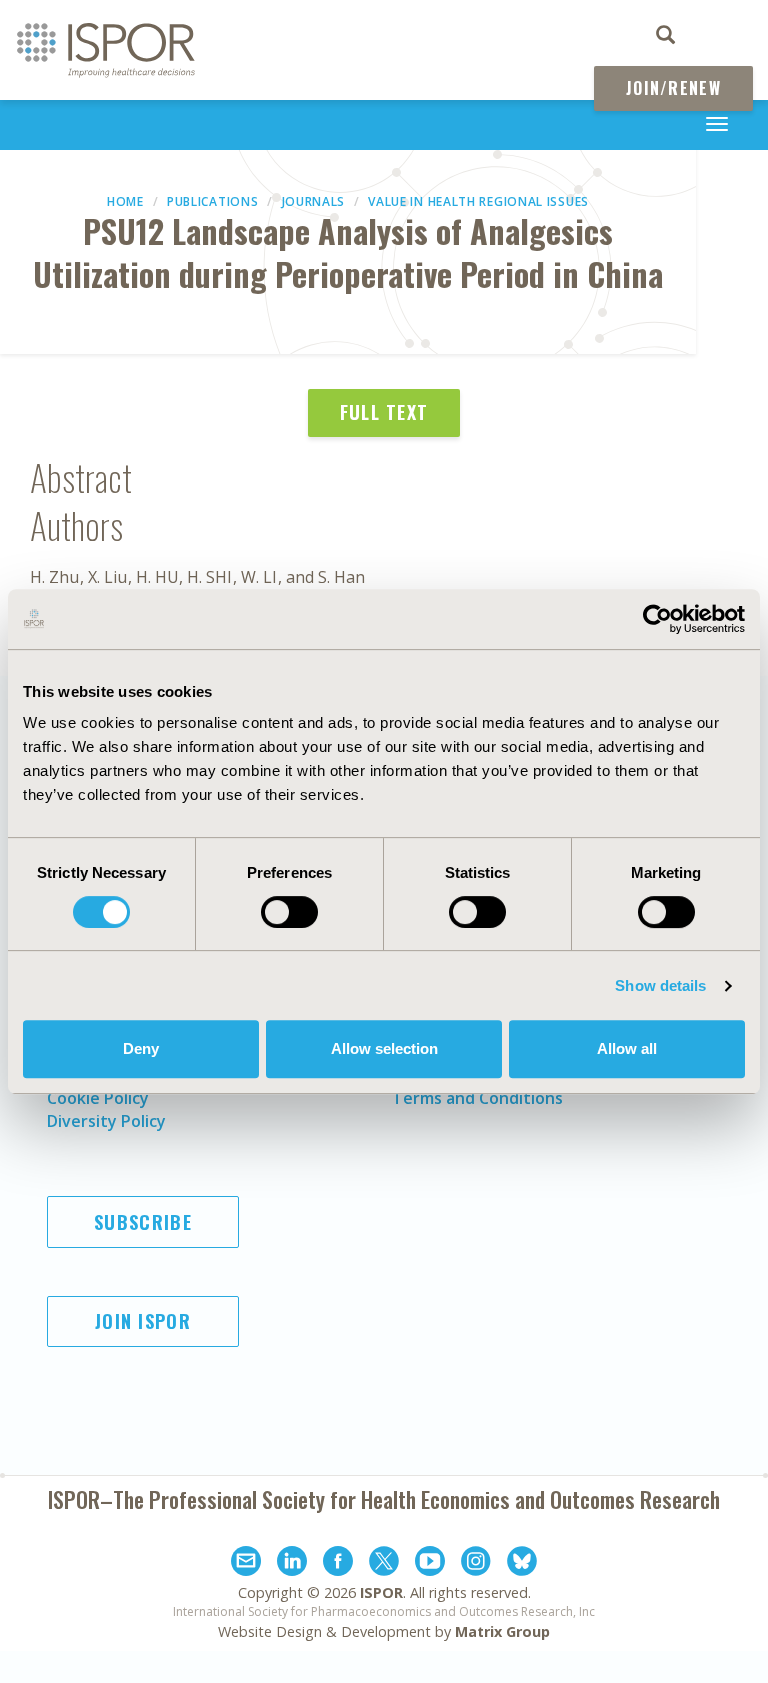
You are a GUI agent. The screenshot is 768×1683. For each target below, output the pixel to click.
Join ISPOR (143, 1321)
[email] (246, 1564)
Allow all (627, 1048)
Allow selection (384, 1048)
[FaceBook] (338, 1564)
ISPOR (381, 1592)
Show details (660, 985)
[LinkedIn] (292, 1564)
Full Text (384, 412)
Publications (212, 201)
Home (125, 201)
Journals (314, 201)
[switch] (289, 912)
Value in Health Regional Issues (478, 201)
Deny (141, 1048)
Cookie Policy (98, 1098)
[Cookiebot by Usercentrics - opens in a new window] (657, 619)
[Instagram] (476, 1564)
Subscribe (143, 1222)
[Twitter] (384, 1564)
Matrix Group (502, 1631)
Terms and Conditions (477, 1098)
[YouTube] (430, 1564)
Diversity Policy (106, 1121)
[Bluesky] (522, 1564)
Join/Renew (673, 88)
